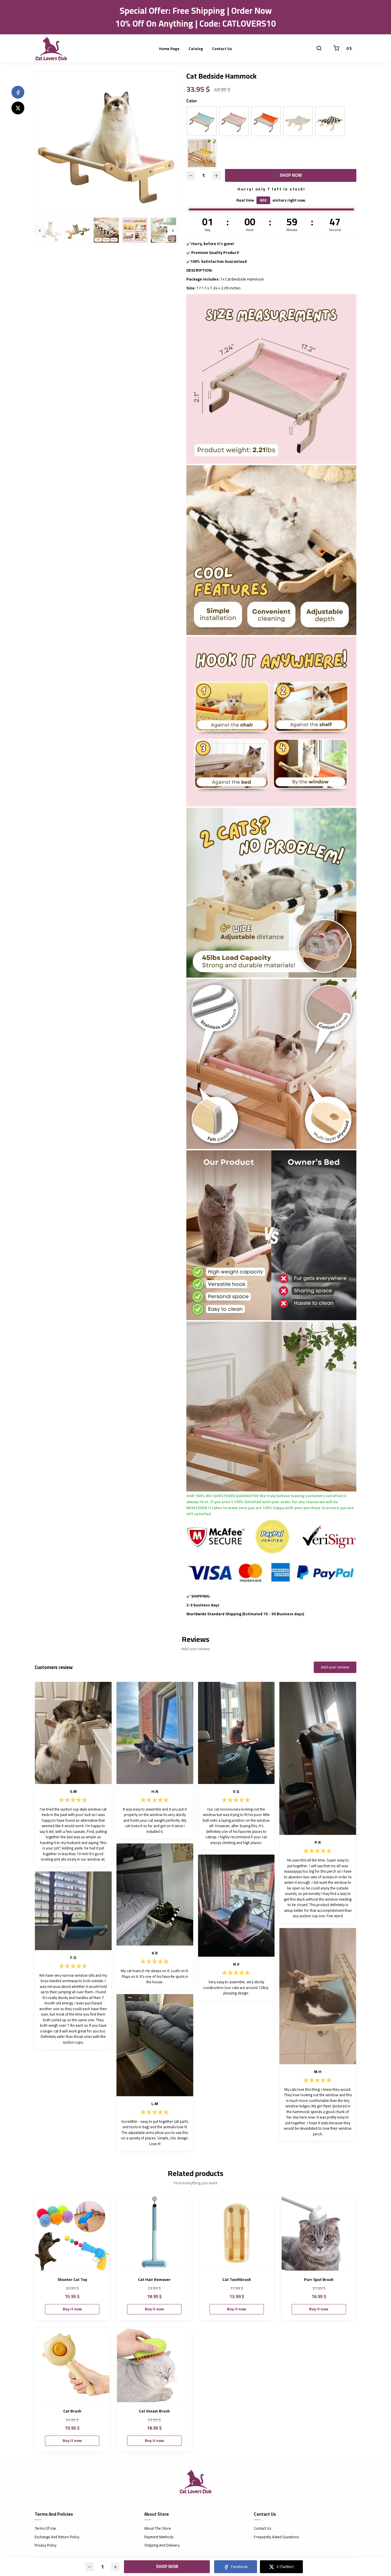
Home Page (169, 49)
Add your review (335, 1667)
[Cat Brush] (72, 2365)
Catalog (196, 49)
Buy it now (72, 2309)
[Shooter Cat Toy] (72, 2233)
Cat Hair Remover (154, 2280)
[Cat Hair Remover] (154, 2233)
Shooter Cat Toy (72, 2280)
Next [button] (173, 230)
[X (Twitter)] (18, 108)
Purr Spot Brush (319, 2280)
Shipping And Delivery (162, 2545)
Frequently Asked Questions (276, 2537)
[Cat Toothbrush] (237, 2233)
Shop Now (291, 175)
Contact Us (222, 49)
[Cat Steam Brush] (154, 2365)
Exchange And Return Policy (57, 2537)
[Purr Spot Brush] (319, 2233)
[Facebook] (18, 92)
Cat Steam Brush (154, 2411)
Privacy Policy (46, 2545)
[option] (106, 143)
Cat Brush (72, 2411)
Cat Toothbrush (237, 2280)
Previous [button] (40, 230)
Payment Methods (159, 2537)
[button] (319, 49)
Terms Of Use (45, 2529)
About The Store (158, 2529)
